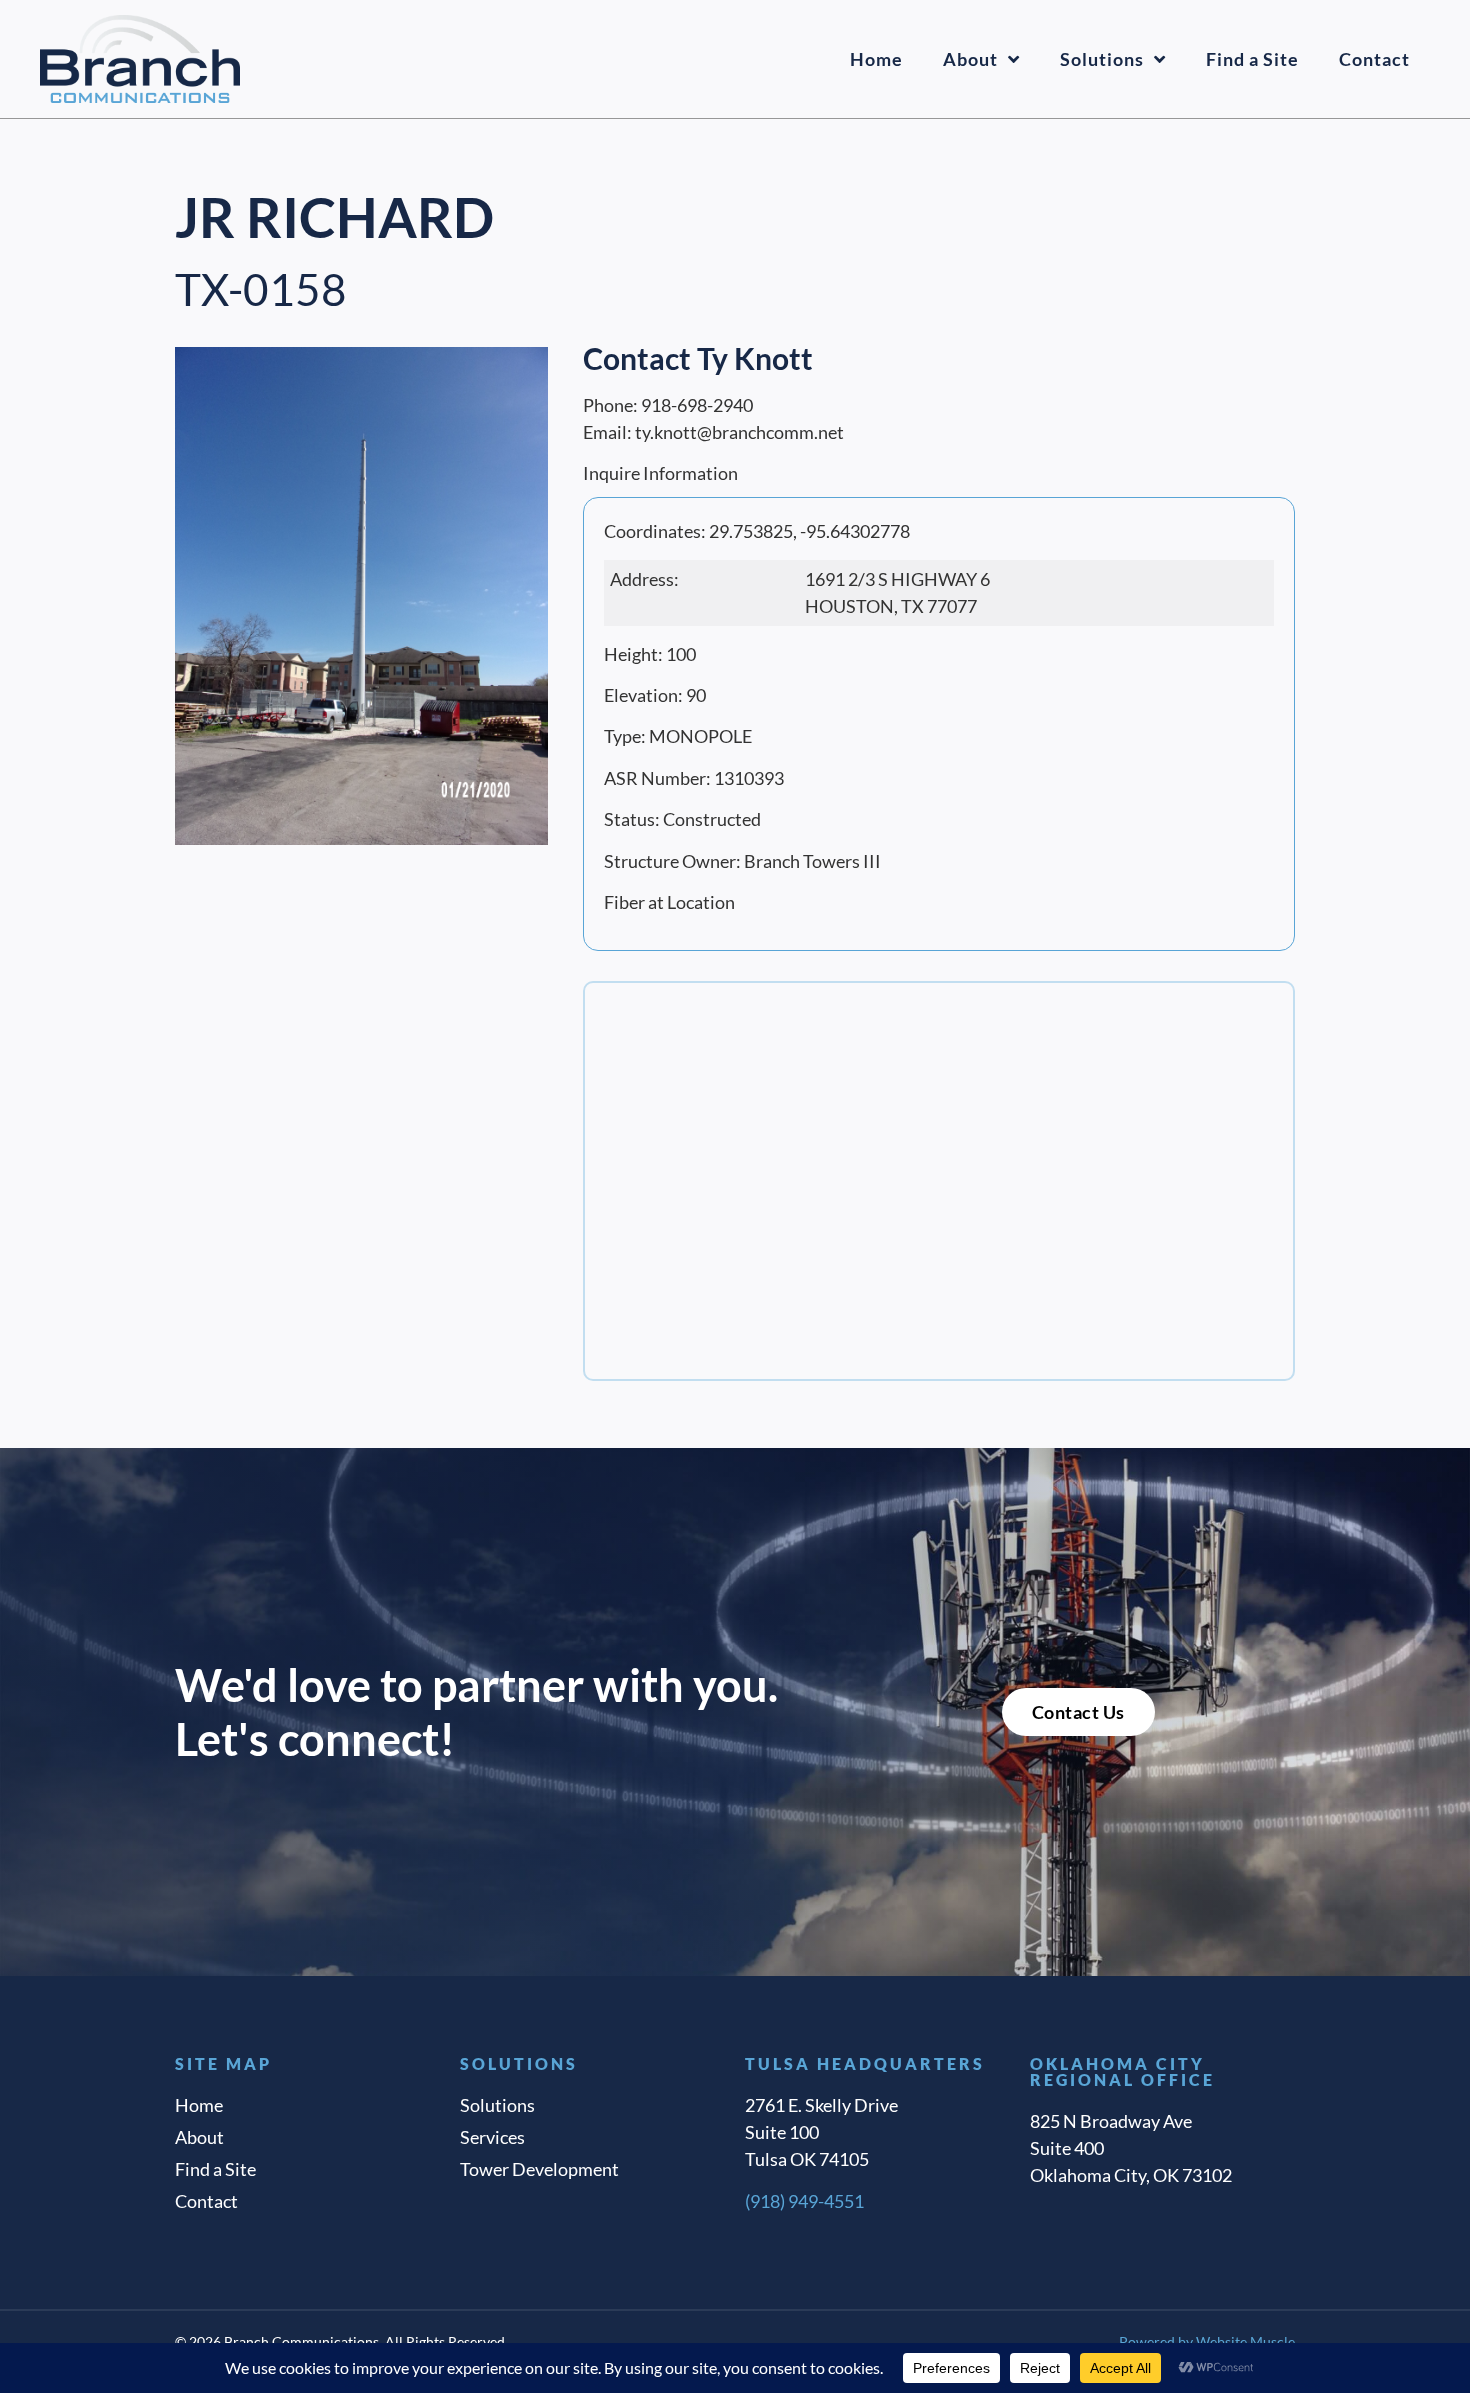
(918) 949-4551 (804, 2201)
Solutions (1102, 59)
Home (876, 59)
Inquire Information (660, 473)
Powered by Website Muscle (1207, 2341)
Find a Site (1252, 59)
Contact (1374, 59)
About (970, 59)
